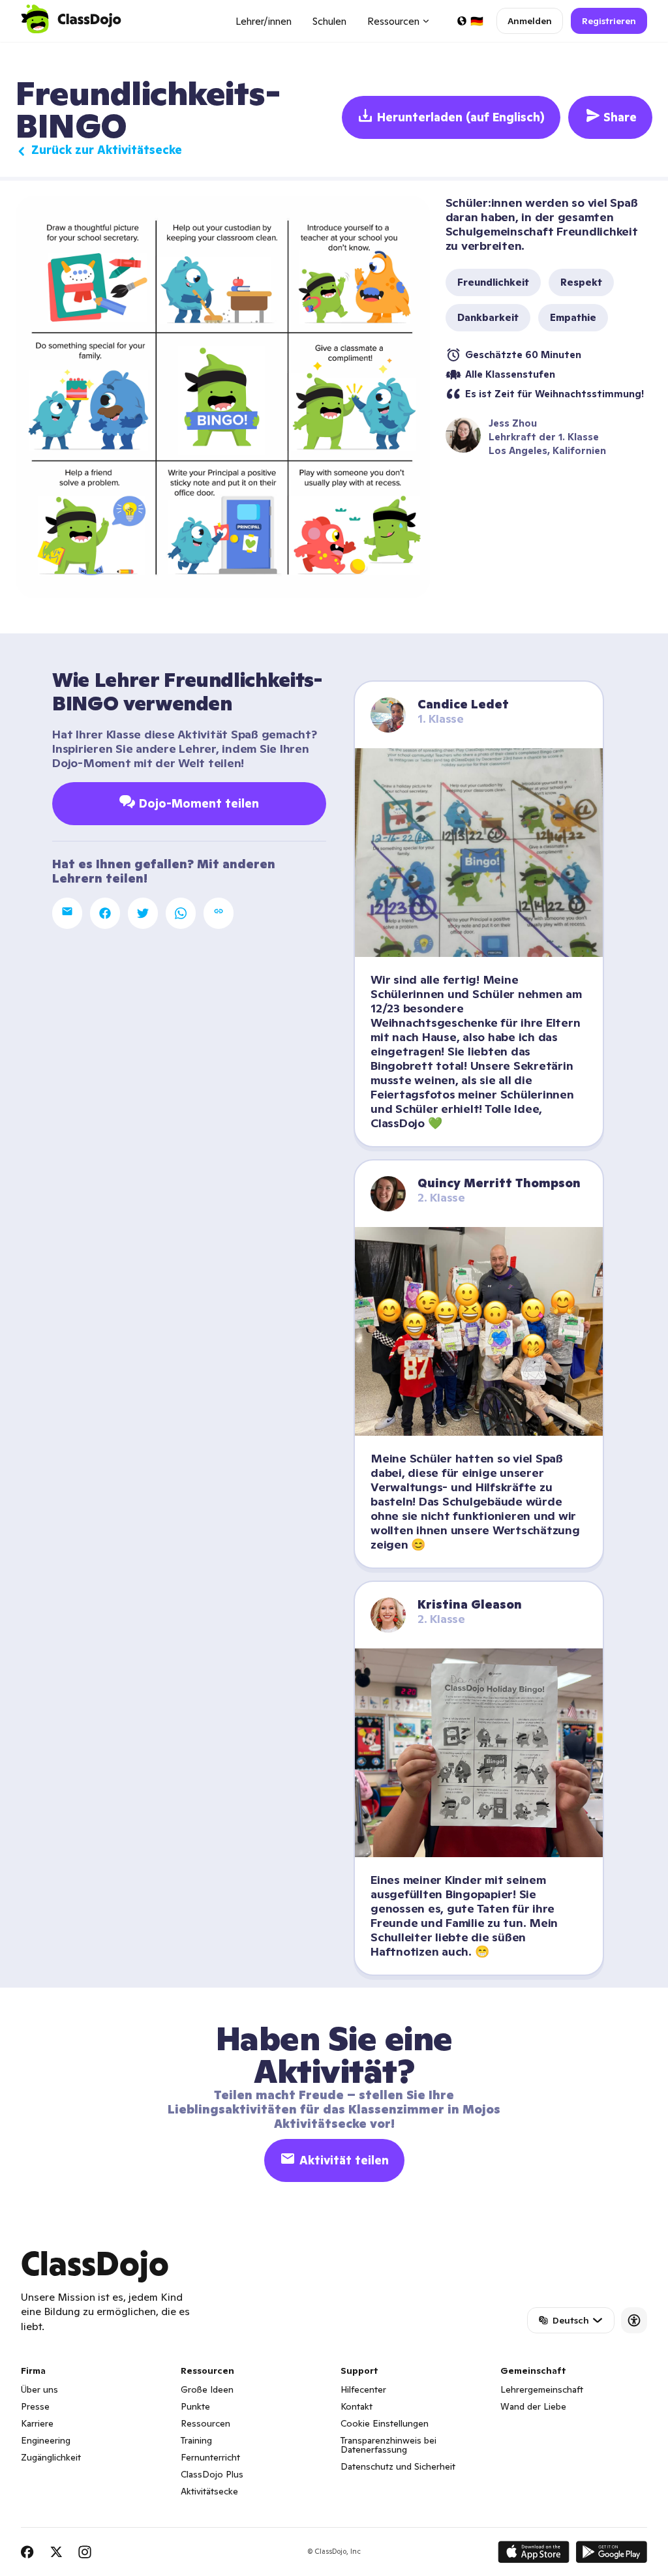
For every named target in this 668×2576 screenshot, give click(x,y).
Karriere (37, 2423)
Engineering (46, 2440)
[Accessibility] (634, 2320)
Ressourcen (205, 2423)
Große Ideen (207, 2389)
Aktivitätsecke (209, 2491)
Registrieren (609, 21)
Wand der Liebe (533, 2406)
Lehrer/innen (264, 21)
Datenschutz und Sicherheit (398, 2466)
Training (196, 2440)
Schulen (329, 21)
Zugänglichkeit (51, 2457)
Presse (35, 2406)
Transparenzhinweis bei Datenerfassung (388, 2445)
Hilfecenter (363, 2389)
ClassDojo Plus (212, 2474)
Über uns (39, 2389)
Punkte (195, 2406)
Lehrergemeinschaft (542, 2389)
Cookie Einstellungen (385, 2423)
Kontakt (357, 2406)
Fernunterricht (210, 2457)
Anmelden (530, 21)
